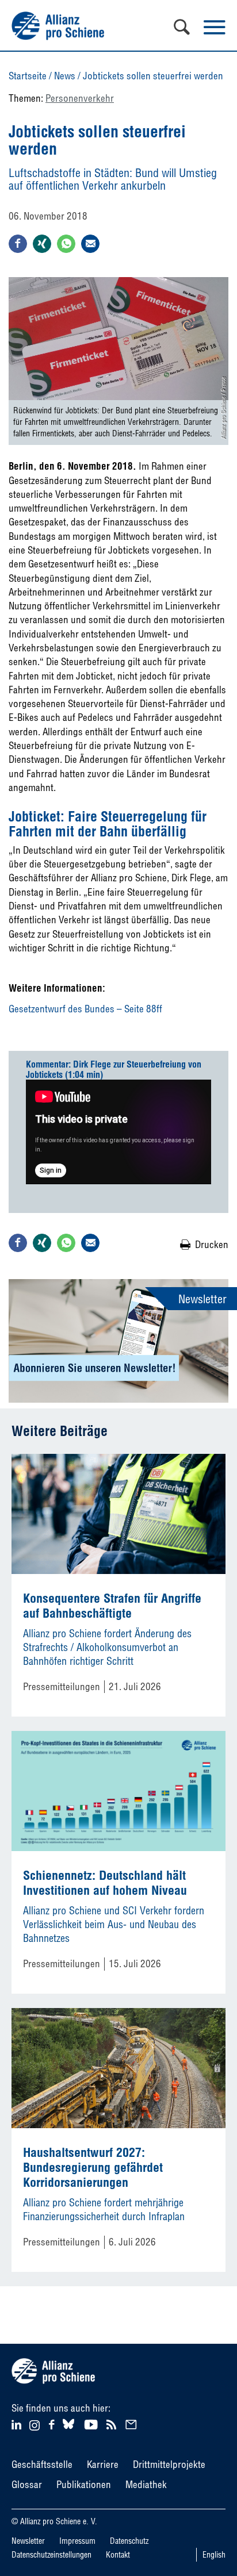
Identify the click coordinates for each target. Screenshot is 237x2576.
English (214, 2555)
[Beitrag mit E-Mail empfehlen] (90, 244)
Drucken (212, 1244)
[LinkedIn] (18, 2423)
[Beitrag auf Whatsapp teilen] (66, 244)
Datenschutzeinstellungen (51, 2555)
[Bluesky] (68, 2429)
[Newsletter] (133, 2423)
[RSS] (113, 2423)
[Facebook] (53, 2423)
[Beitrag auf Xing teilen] (42, 244)
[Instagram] (35, 2427)
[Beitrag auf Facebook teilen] (18, 244)
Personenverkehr (80, 98)
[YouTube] (92, 2423)
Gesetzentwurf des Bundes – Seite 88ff (85, 1009)
